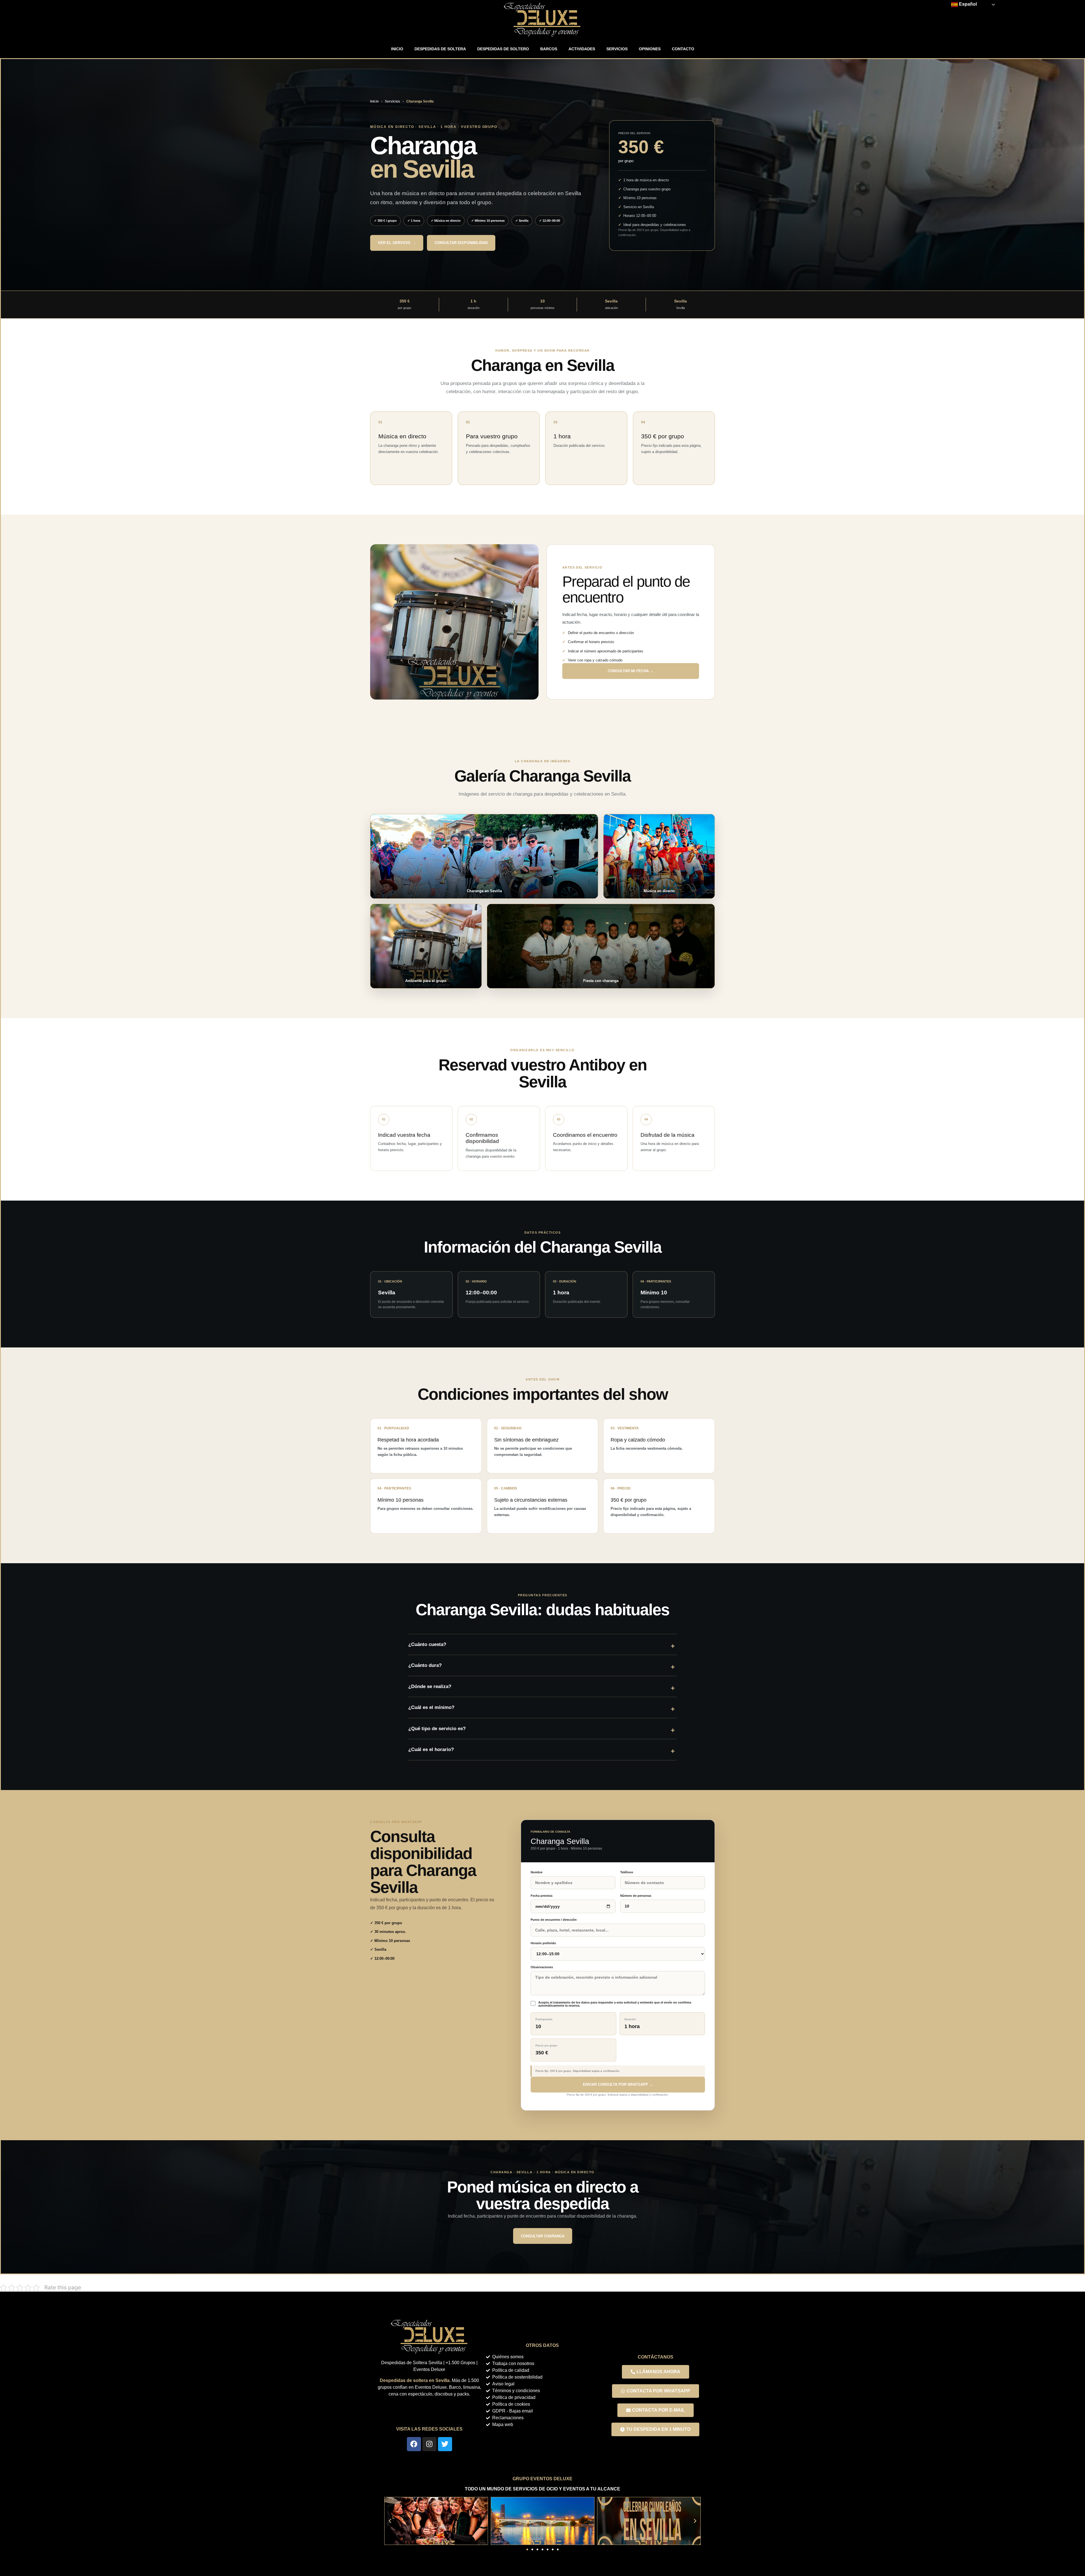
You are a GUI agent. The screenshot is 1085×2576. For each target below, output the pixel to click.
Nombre (537, 1872)
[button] (390, 2521)
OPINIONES (650, 49)
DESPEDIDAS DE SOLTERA (440, 49)
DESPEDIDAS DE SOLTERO (503, 49)
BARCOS (549, 49)
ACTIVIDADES (582, 49)
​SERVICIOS (617, 49)
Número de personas (636, 1896)
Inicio (374, 101)
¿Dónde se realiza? (430, 1687)
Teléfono (627, 1872)
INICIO (397, 49)
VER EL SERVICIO (397, 243)
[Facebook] (414, 2444)
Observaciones (542, 1967)
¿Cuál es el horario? (431, 1749)
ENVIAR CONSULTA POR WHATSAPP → (618, 2084)
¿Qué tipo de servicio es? (437, 1729)
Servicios (392, 101)
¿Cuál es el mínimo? (431, 1707)
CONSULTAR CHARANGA (543, 2236)
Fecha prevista (542, 1896)
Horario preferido (543, 1943)
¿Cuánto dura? (425, 1665)
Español (967, 4)
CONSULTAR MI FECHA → (631, 671)
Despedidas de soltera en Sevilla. (415, 2380)
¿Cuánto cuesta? (427, 1644)
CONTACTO (683, 49)
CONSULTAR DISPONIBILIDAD (461, 243)
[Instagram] (429, 2444)
